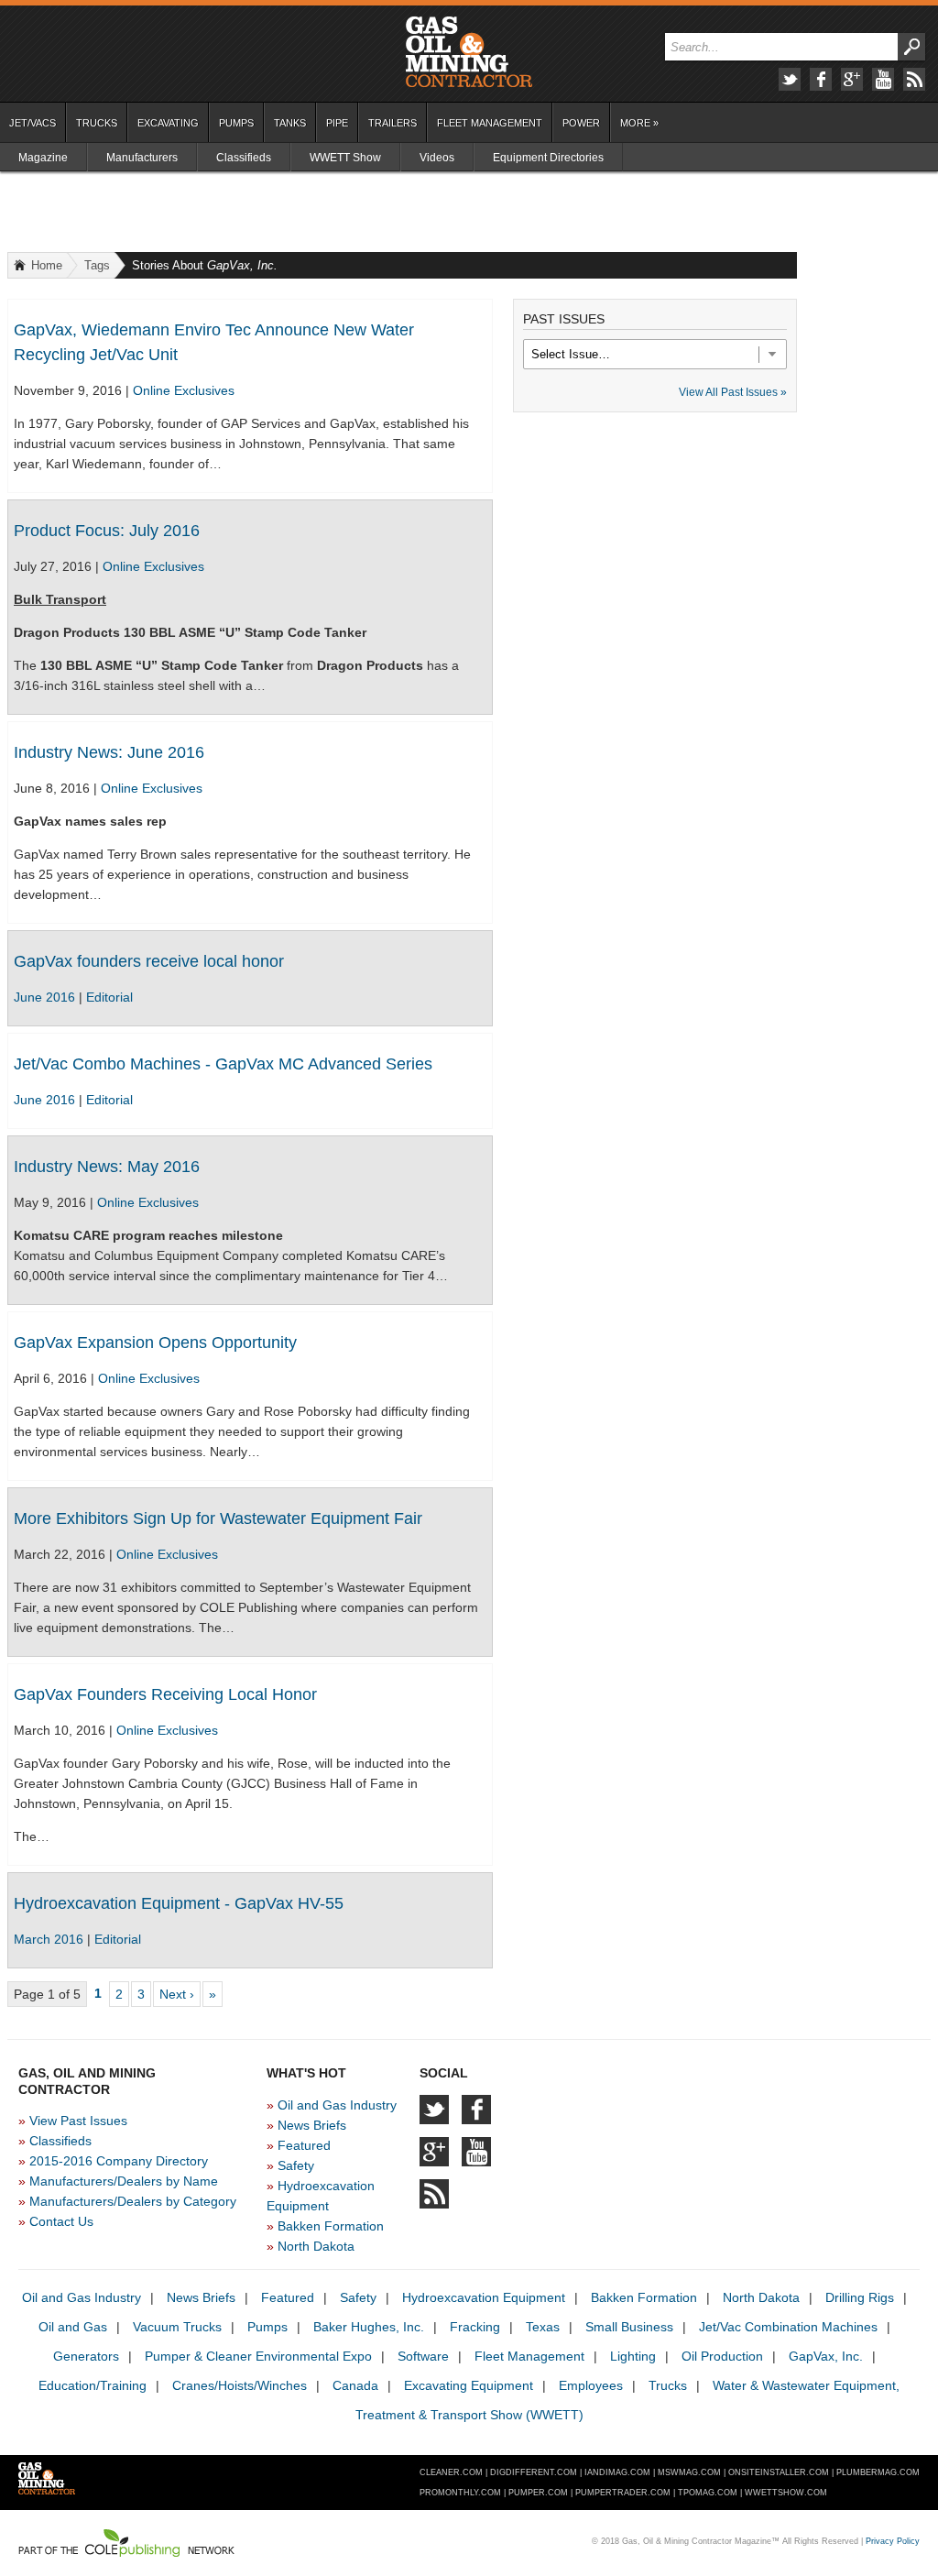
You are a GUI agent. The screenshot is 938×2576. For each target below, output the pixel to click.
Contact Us (61, 2221)
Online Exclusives (184, 390)
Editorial (109, 997)
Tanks (290, 123)
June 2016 (46, 997)
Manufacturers (142, 158)
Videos (437, 158)
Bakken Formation (331, 2226)
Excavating (168, 123)
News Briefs (312, 2125)
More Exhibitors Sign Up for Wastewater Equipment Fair (218, 1518)
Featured (304, 2145)
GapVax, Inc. (826, 2356)
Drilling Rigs (860, 2297)
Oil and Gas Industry (337, 2105)
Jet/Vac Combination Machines (788, 2327)
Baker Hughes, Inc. (369, 2327)
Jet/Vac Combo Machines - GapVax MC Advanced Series (223, 1064)
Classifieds (244, 158)
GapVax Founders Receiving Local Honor (165, 1694)
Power (581, 123)
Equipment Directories (548, 158)
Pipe (337, 123)
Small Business (629, 2327)
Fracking (475, 2327)
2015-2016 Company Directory (119, 2161)
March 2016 (50, 1939)
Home (47, 265)
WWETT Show (345, 158)
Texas (543, 2327)
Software (423, 2356)
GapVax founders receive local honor (149, 961)
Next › (177, 1994)
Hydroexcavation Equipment (484, 2297)
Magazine (43, 158)
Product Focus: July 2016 (107, 531)
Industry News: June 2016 (109, 752)
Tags (97, 265)
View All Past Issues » (733, 392)
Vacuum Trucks (177, 2327)
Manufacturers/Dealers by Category (133, 2201)
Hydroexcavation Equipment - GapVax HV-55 (179, 1903)
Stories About (205, 265)
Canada (355, 2385)
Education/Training (93, 2385)
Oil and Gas (73, 2327)
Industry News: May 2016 (107, 1167)
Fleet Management (490, 123)
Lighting (633, 2356)
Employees (591, 2385)
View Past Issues (78, 2121)
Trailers (393, 123)
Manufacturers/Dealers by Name (124, 2181)
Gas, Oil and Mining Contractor (469, 52)
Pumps (236, 123)
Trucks (97, 123)
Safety (296, 2165)
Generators (86, 2356)
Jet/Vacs (33, 123)
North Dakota (316, 2246)
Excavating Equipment (469, 2385)
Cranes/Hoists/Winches (240, 2385)
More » (639, 123)
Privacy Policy (893, 2541)
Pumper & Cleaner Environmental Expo (258, 2356)
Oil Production (722, 2356)
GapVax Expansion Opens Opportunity (155, 1343)
